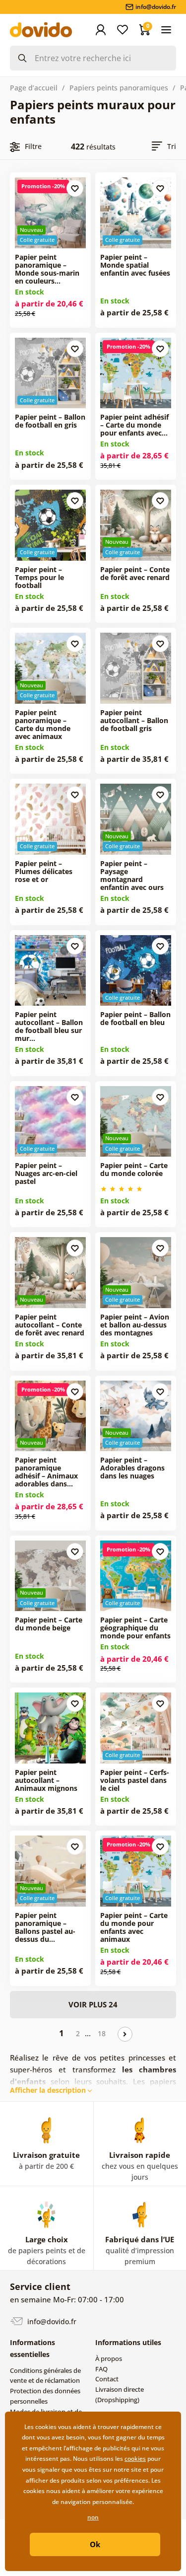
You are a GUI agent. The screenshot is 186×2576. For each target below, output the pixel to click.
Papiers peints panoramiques (119, 88)
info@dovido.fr (51, 2321)
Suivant (125, 2034)
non (93, 2517)
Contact (107, 2379)
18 (102, 2033)
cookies (135, 2459)
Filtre (33, 146)
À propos (109, 2358)
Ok (95, 2544)
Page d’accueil (34, 88)
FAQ (101, 2369)
